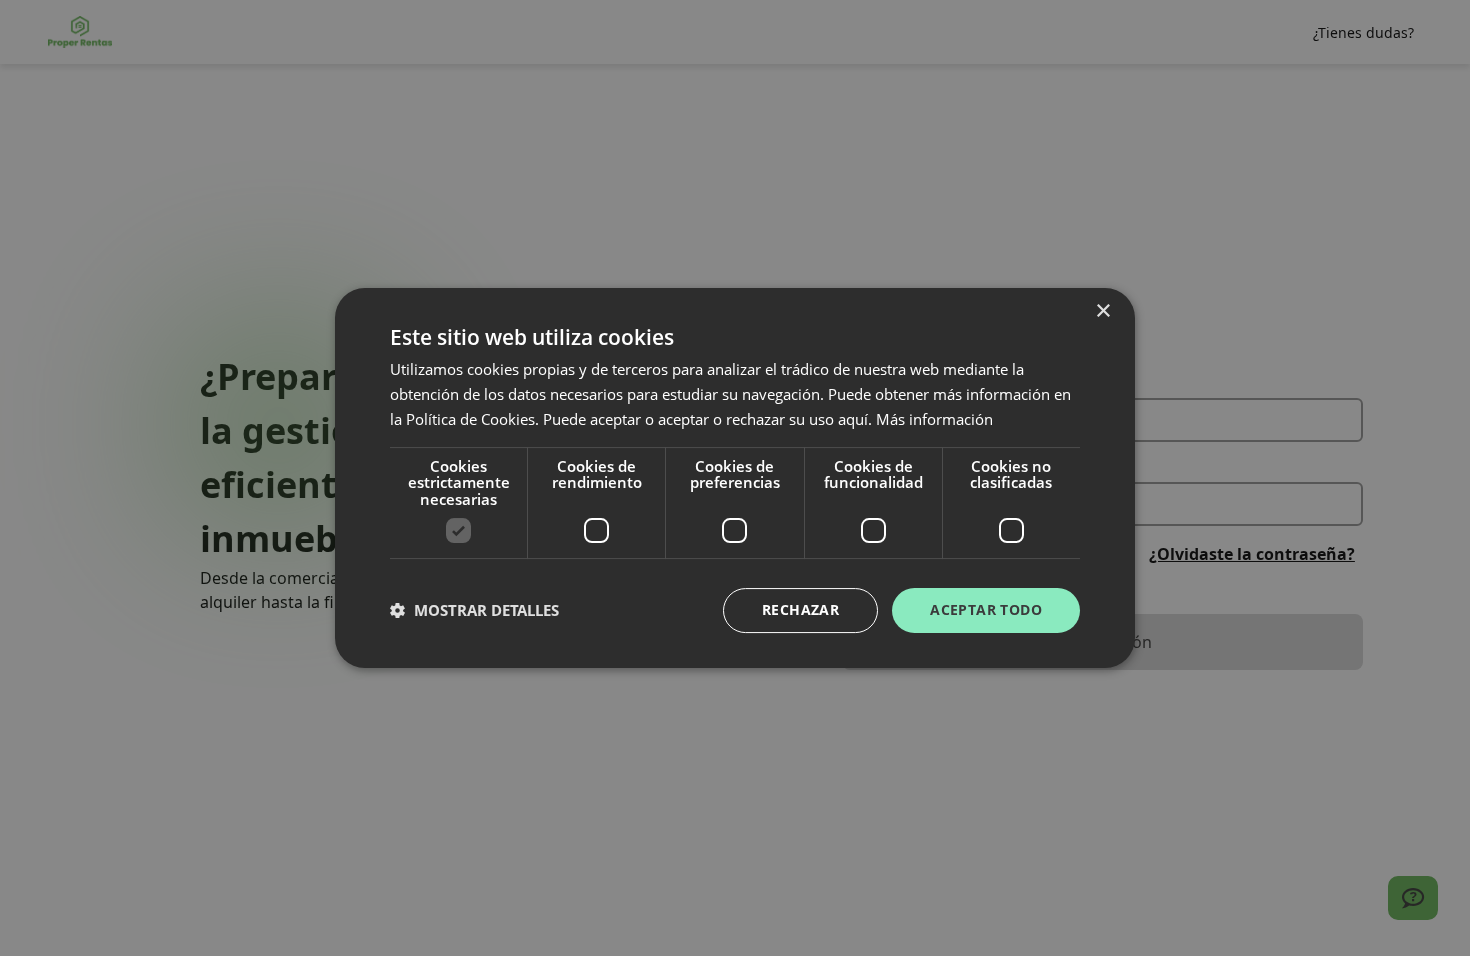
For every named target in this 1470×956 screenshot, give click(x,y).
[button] (474, 611)
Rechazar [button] (800, 609)
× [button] (1102, 311)
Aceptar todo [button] (986, 609)
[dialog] (735, 478)
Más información (934, 419)
